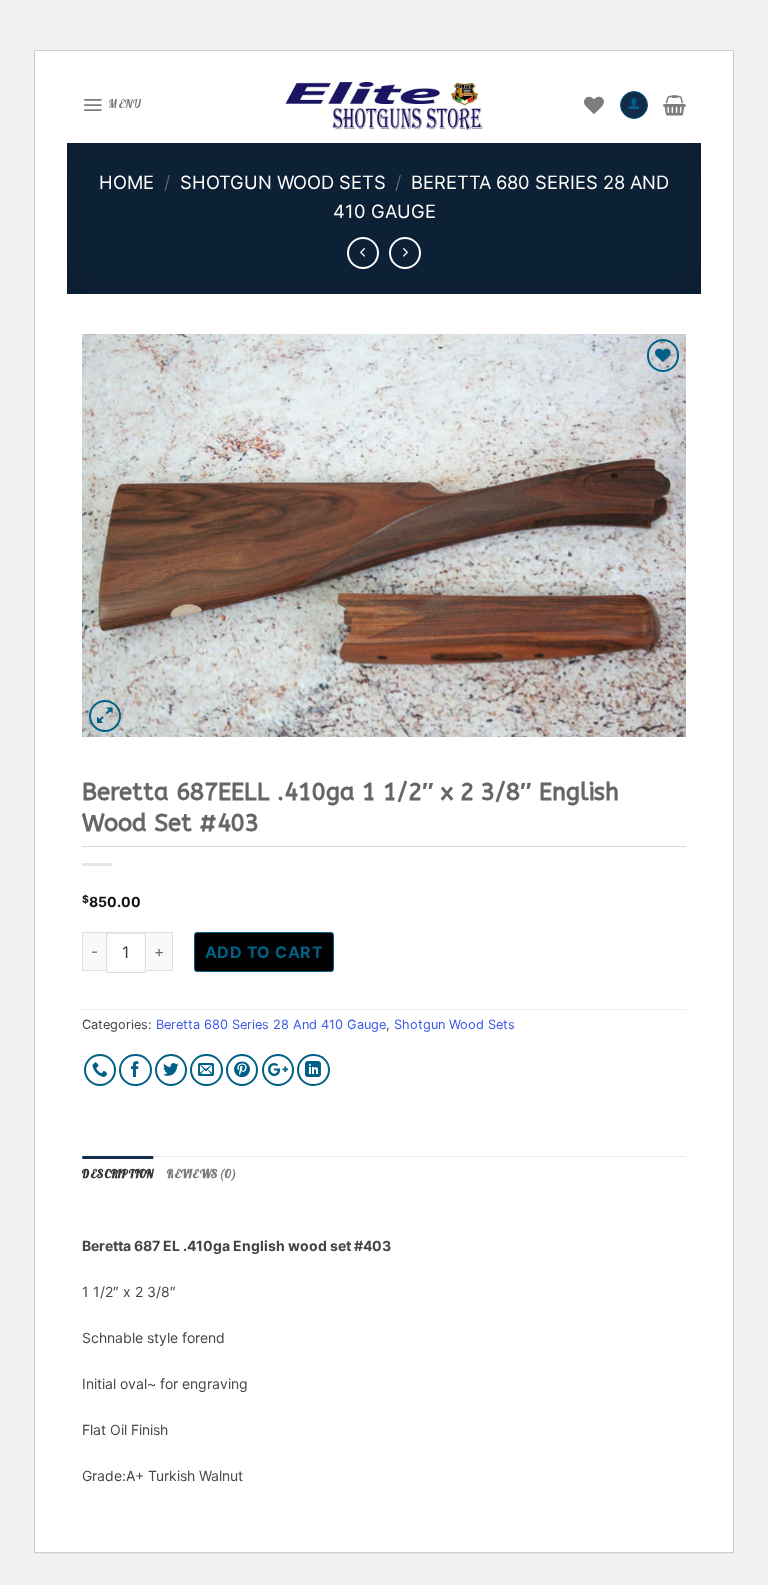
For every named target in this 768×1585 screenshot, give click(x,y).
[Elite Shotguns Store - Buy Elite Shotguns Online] (384, 105)
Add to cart (264, 952)
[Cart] (674, 105)
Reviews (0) (201, 1174)
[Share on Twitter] (171, 1070)
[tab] (117, 1175)
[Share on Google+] (278, 1070)
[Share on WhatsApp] (100, 1070)
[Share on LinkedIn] (313, 1070)
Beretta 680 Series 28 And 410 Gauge (271, 1024)
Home (126, 182)
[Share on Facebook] (135, 1070)
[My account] (634, 105)
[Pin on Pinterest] (242, 1070)
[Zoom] (105, 716)
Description (117, 1174)
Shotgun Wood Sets (283, 182)
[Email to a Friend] (206, 1070)
